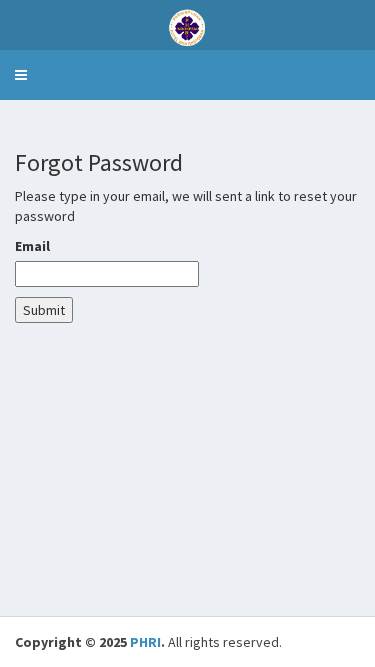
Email (32, 246)
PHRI (145, 642)
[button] (21, 75)
